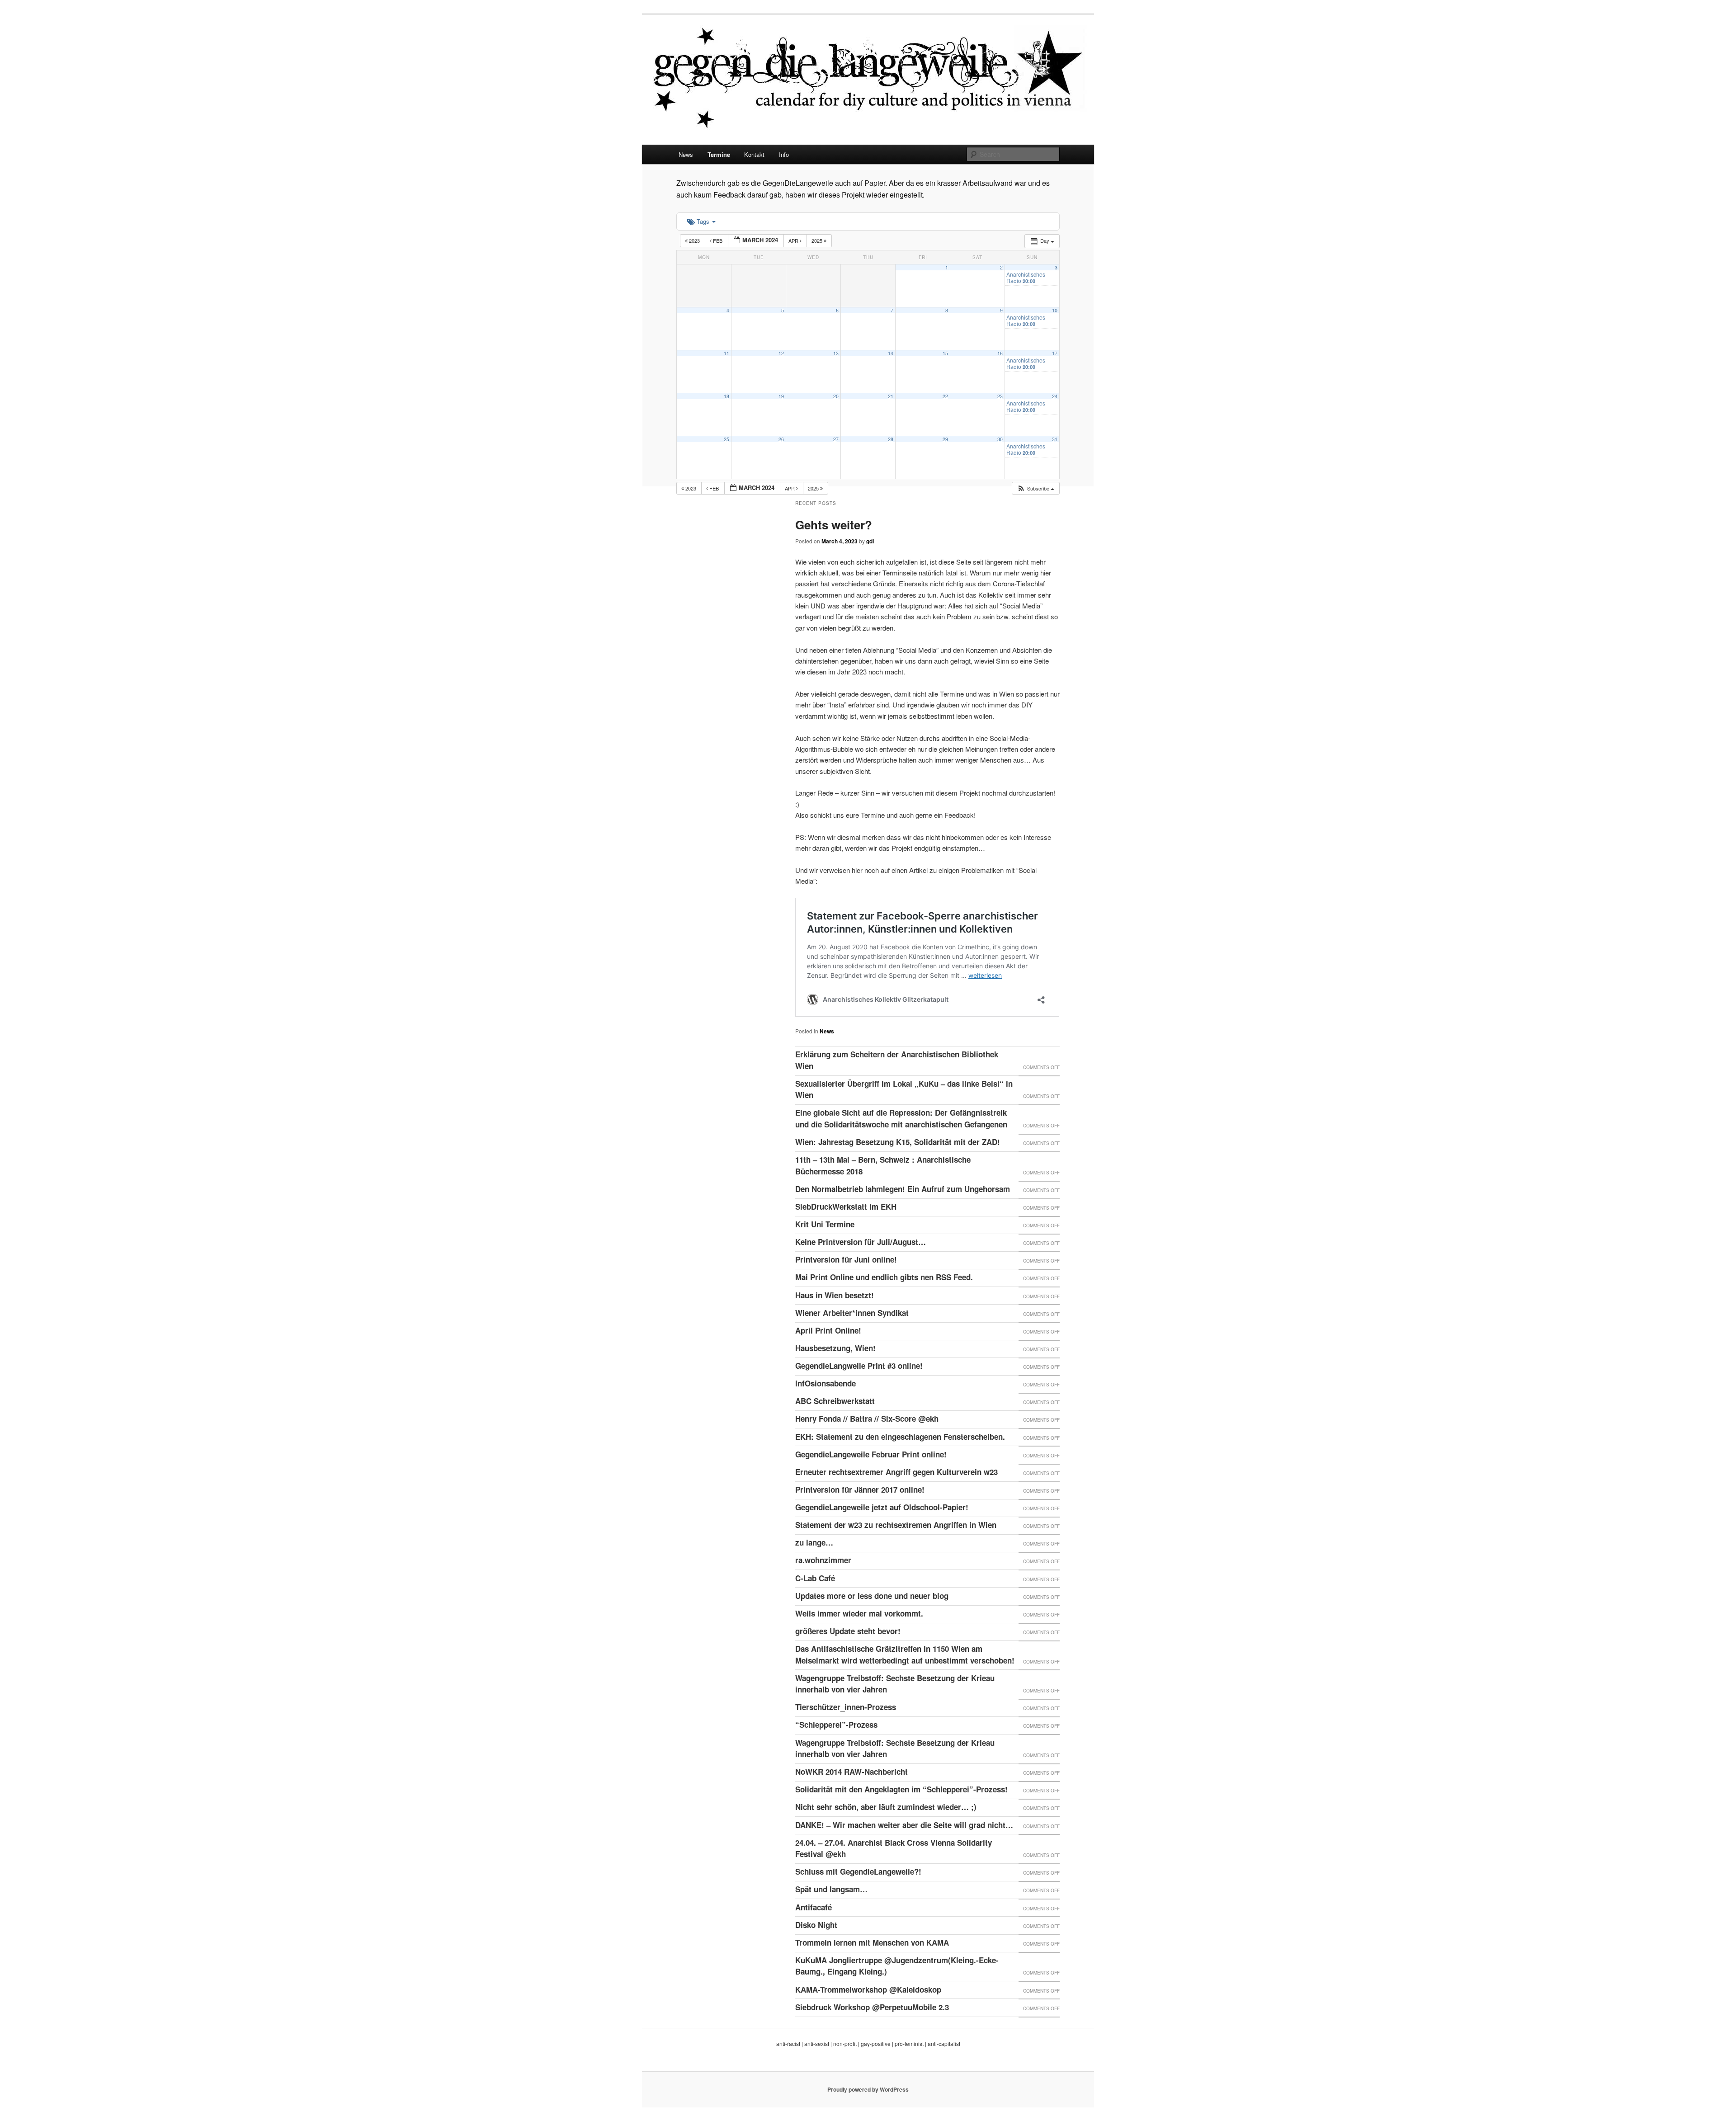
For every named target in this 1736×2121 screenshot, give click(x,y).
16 (1000, 353)
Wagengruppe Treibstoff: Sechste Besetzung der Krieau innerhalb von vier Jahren (895, 1684)
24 (1055, 396)
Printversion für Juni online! (846, 1259)
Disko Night (816, 1925)
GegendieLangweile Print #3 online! (859, 1366)
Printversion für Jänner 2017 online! (860, 1489)
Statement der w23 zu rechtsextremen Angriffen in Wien (896, 1525)
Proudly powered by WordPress (868, 2089)
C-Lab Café (815, 1578)
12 (781, 353)
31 (1055, 439)
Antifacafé (814, 1907)
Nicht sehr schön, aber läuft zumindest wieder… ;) (886, 1807)
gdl (870, 541)
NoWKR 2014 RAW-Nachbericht (851, 1772)
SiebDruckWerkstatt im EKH (846, 1207)
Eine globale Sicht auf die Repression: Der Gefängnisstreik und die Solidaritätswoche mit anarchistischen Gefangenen (901, 1118)
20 (836, 396)
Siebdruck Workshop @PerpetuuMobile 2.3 (872, 2007)
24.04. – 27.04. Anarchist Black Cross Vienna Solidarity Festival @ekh (894, 1848)
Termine (719, 154)
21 (891, 396)
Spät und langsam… (831, 1889)
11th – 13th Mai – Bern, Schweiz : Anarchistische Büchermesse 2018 (883, 1165)
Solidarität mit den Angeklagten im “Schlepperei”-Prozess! (901, 1789)
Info (784, 154)
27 (836, 439)
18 (726, 396)
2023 (694, 240)
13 (836, 353)
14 (891, 353)
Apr (794, 240)
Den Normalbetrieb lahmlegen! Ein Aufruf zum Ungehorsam (903, 1189)
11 (726, 353)
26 (781, 439)
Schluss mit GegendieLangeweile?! (858, 1871)
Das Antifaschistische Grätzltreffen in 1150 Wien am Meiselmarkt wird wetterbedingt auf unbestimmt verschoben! (905, 1654)
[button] (1035, 488)
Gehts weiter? (834, 525)
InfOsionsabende (826, 1383)
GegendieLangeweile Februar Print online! (871, 1454)
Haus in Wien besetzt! (835, 1295)
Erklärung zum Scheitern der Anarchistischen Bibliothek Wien (897, 1060)
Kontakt (754, 154)
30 (1000, 439)
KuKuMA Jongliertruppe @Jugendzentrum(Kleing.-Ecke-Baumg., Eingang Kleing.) (897, 1966)
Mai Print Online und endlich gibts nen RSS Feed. (884, 1277)
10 (1055, 310)
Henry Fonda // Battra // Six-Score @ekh (867, 1419)
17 (1055, 353)
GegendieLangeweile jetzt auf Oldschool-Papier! (882, 1507)
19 (781, 396)
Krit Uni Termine (825, 1224)
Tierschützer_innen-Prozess (846, 1707)
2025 (818, 240)
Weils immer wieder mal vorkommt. (859, 1613)
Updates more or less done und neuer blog (872, 1596)
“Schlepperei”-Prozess (836, 1725)
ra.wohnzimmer (823, 1560)
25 (726, 439)
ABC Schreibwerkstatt (835, 1401)
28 (891, 439)
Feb (718, 240)
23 (1000, 396)
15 (945, 353)
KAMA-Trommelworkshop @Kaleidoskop (868, 1989)
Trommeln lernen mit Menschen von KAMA (872, 1942)
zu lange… (814, 1542)
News (686, 154)
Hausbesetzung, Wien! (835, 1348)
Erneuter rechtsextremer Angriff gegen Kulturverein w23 (896, 1472)
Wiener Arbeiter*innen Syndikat (852, 1313)
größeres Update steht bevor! (848, 1631)
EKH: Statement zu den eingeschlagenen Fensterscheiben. (900, 1437)
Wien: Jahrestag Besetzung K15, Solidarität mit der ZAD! (898, 1142)
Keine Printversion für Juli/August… (861, 1242)
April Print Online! (828, 1330)
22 (945, 396)
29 (945, 439)
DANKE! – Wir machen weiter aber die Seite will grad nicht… (904, 1825)
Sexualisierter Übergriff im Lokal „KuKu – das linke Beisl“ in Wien (904, 1089)
